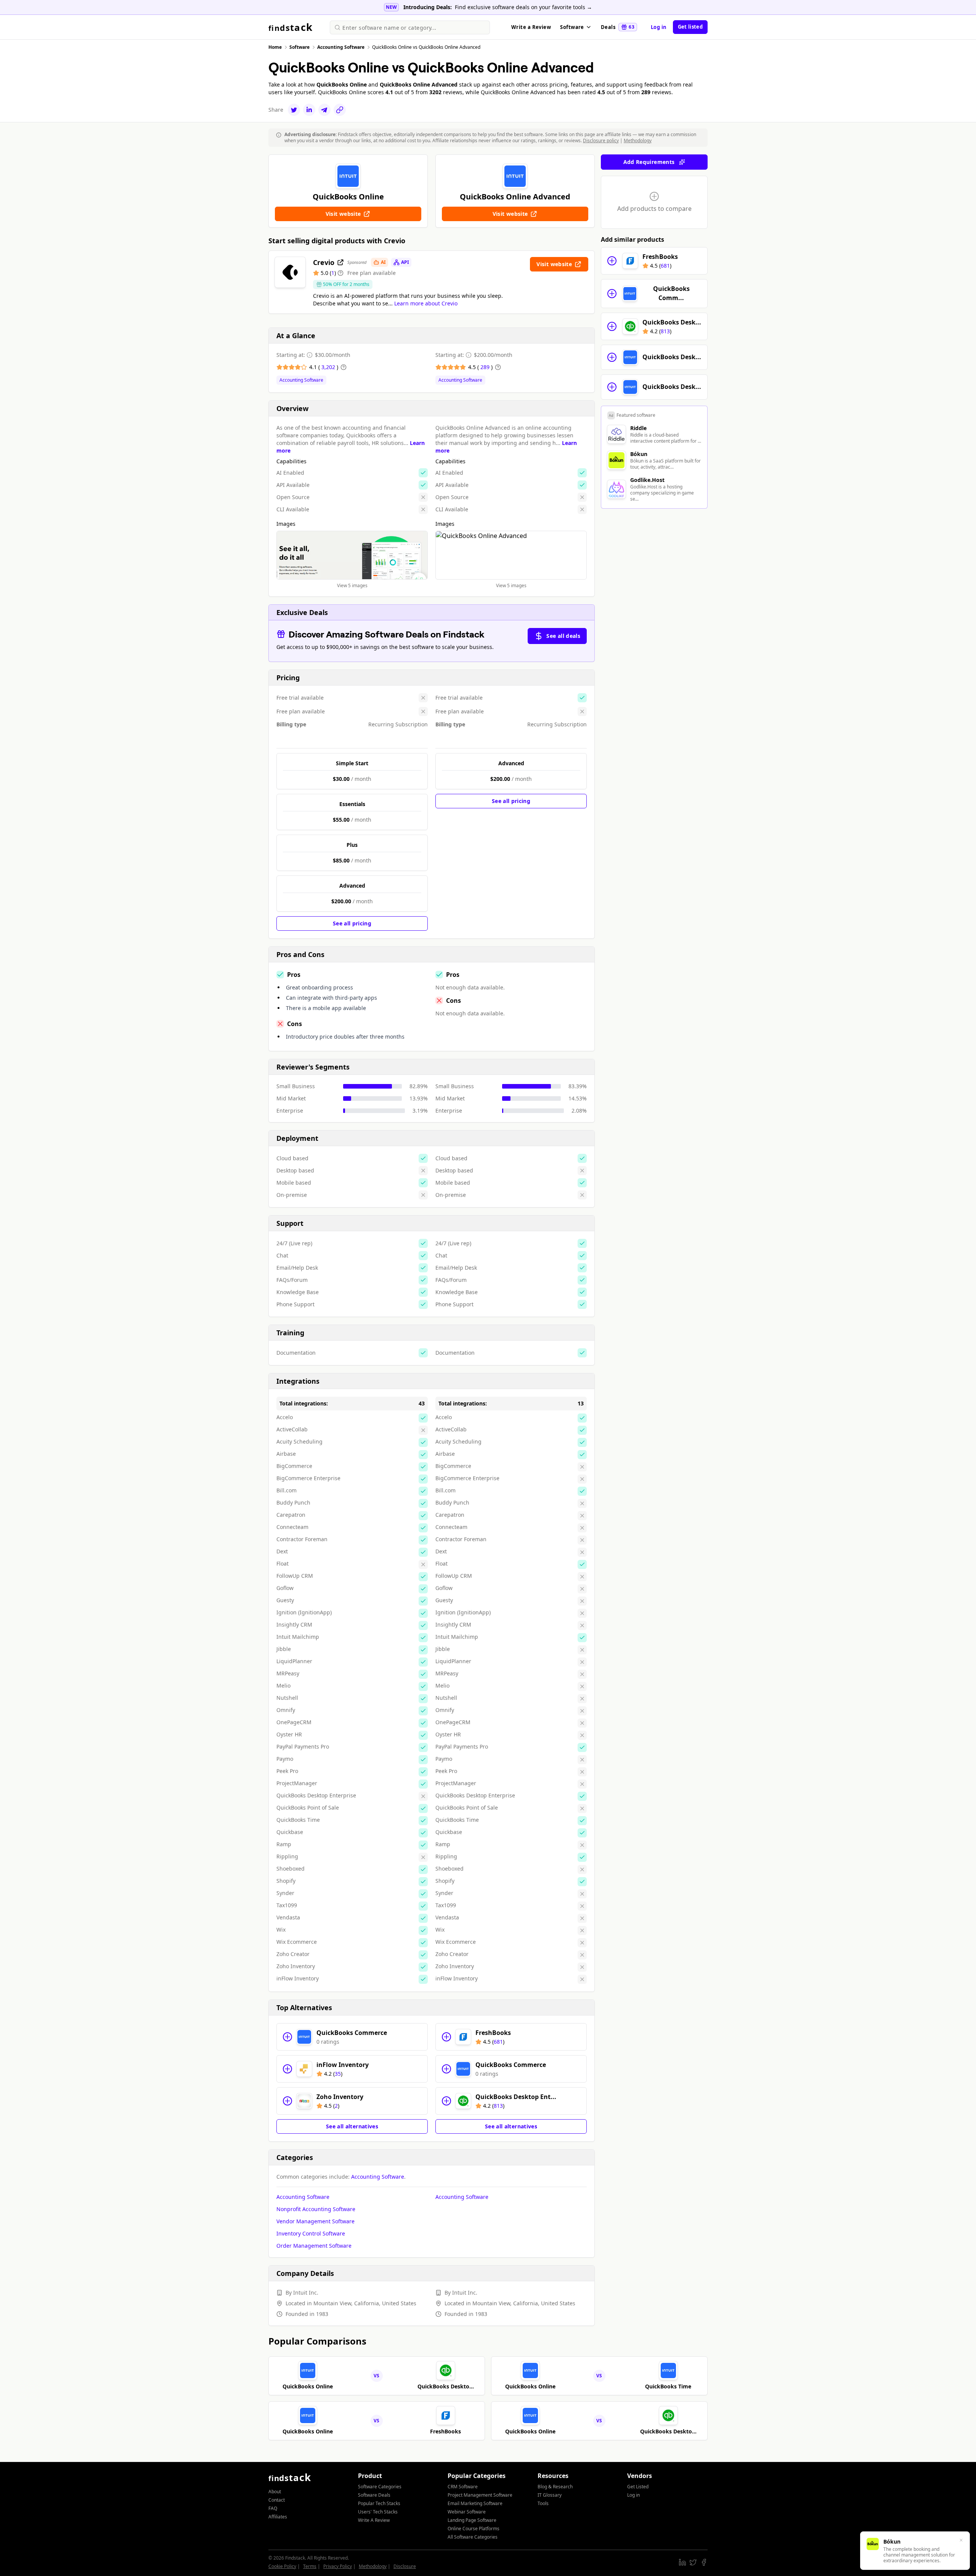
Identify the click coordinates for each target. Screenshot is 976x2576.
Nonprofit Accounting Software (316, 2209)
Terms (310, 2566)
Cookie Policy (282, 2566)
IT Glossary (550, 2495)
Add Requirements (649, 162)
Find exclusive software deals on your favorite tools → (523, 7)
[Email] (324, 110)
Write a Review (531, 27)
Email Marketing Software (475, 2503)
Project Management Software (480, 2495)
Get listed (690, 27)
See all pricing (352, 923)
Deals (618, 27)
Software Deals (374, 2495)
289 (486, 367)
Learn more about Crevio (426, 303)
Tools (543, 2503)
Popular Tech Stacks (379, 2503)
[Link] (340, 110)
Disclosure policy (601, 141)
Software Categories (380, 2487)
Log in (659, 27)
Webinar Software (467, 2512)
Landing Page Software (472, 2520)
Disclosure (405, 2566)
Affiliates (278, 2517)
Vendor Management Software (315, 2221)
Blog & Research (555, 2487)
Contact (277, 2500)
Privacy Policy (338, 2566)
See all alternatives (352, 2126)
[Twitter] (294, 110)
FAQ (273, 2508)
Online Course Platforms (474, 2529)
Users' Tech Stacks (378, 2512)
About (275, 2492)
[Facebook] (704, 2562)
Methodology (638, 141)
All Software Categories (473, 2537)
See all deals (563, 636)
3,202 (329, 367)
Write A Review (374, 2520)
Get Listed (638, 2487)
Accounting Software (301, 380)
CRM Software (463, 2487)
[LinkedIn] (309, 110)
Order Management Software (314, 2246)
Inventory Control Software (311, 2233)
